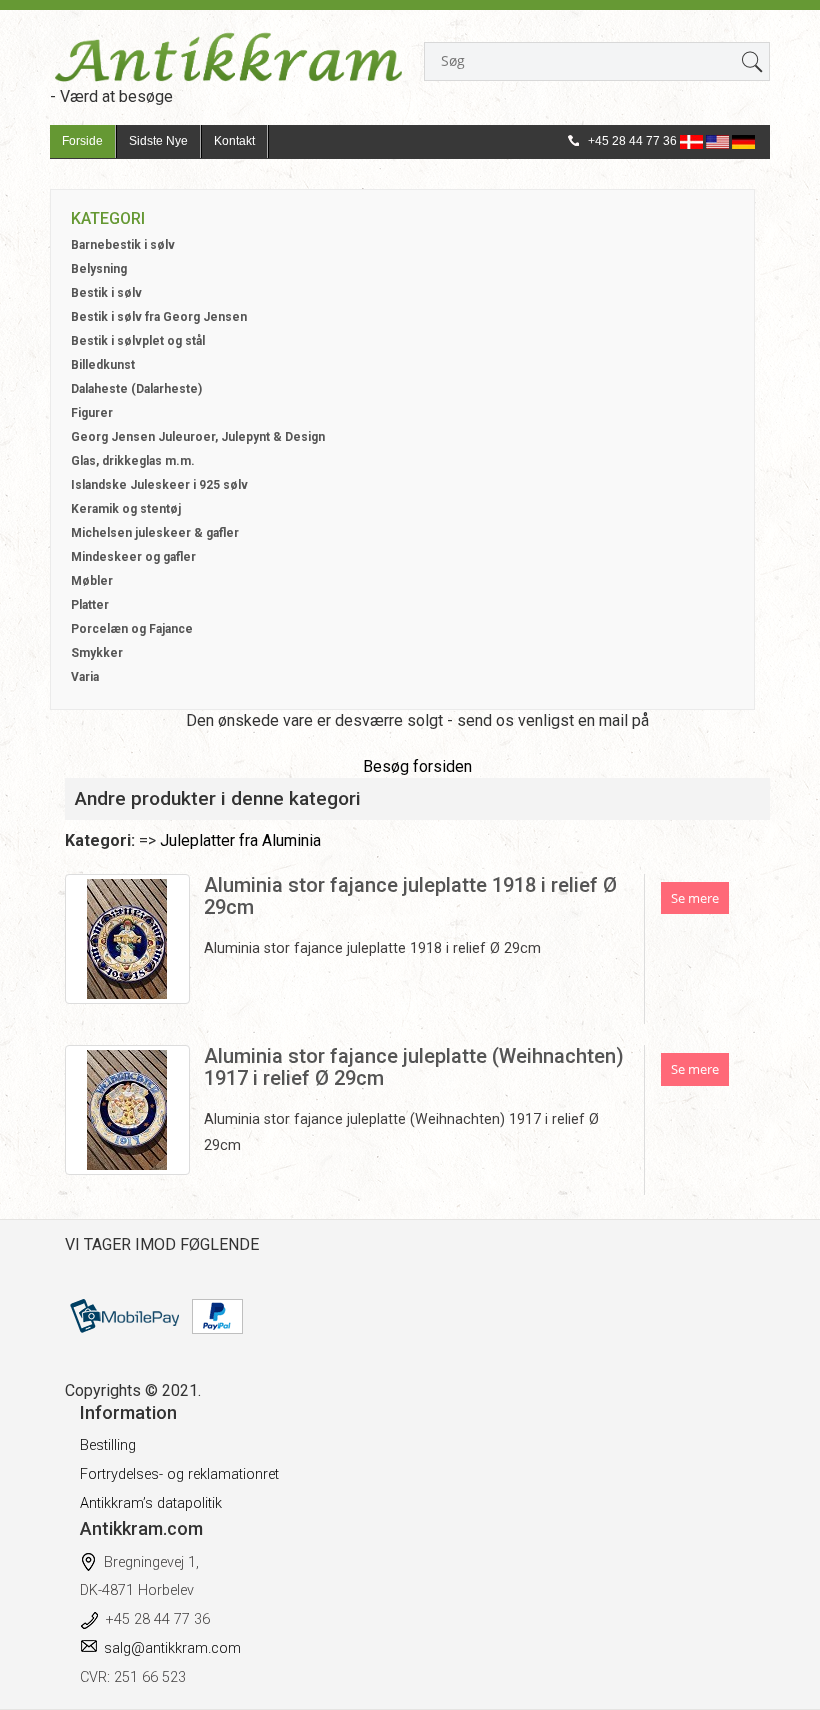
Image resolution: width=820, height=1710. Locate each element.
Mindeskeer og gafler (133, 557)
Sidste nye (158, 141)
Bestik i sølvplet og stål (138, 341)
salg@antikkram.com (172, 1648)
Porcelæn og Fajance (132, 629)
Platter (90, 605)
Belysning (99, 269)
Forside (82, 141)
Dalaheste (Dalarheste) (136, 389)
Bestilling (108, 1445)
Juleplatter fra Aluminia (240, 840)
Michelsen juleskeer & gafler (155, 533)
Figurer (92, 413)
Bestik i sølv (106, 293)
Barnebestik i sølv (123, 245)
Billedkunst (103, 365)
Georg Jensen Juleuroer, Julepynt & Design (198, 437)
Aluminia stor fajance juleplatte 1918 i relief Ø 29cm (410, 896)
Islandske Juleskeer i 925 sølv (159, 485)
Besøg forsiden (417, 766)
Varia (85, 677)
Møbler (92, 581)
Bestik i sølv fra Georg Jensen (159, 317)
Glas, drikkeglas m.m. (133, 461)
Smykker (97, 653)
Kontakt (234, 141)
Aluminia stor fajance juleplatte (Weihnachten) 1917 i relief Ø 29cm (414, 1067)
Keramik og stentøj (126, 509)
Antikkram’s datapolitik (151, 1503)
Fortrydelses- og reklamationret (179, 1474)
